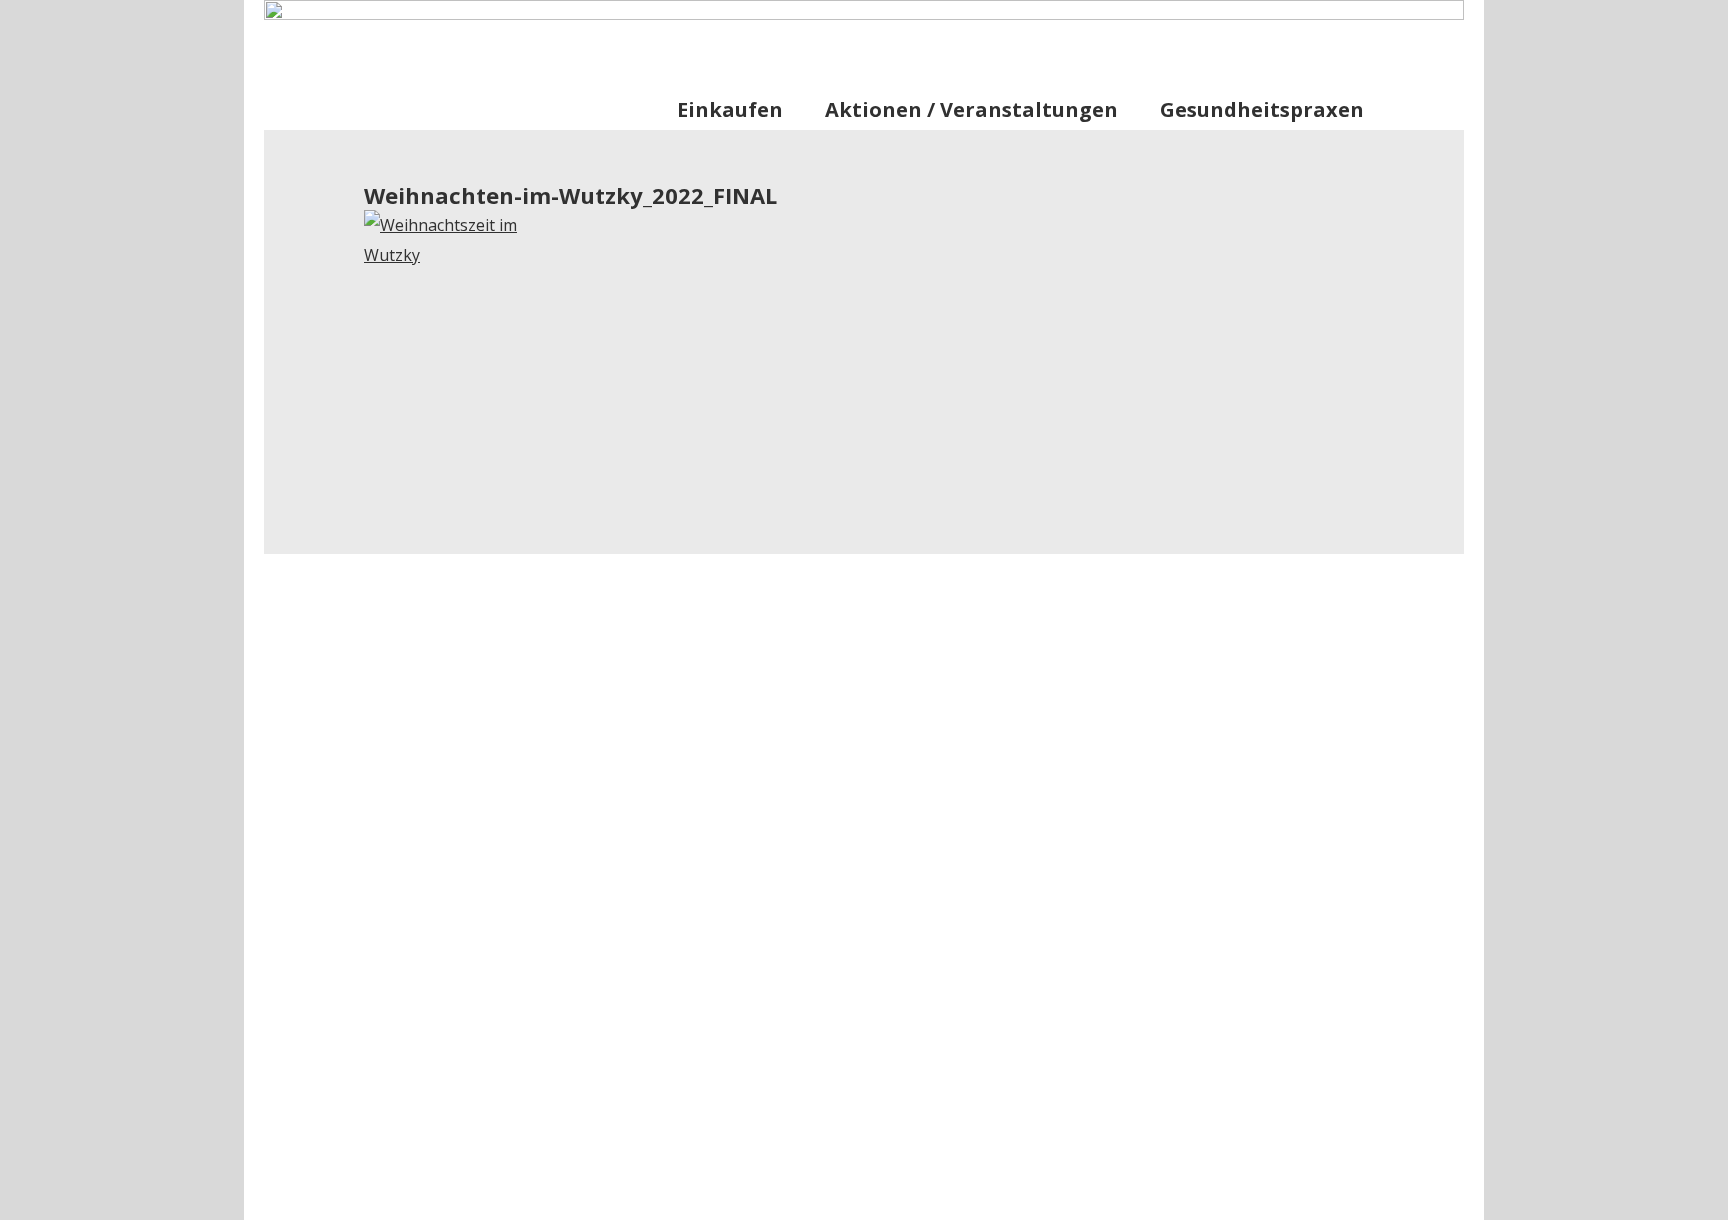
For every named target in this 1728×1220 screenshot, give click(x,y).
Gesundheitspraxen (1262, 109)
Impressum (1140, 1191)
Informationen (1213, 33)
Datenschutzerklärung (1293, 1191)
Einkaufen (730, 109)
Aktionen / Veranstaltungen (971, 109)
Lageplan (1334, 33)
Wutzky (491, 82)
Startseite (1091, 33)
